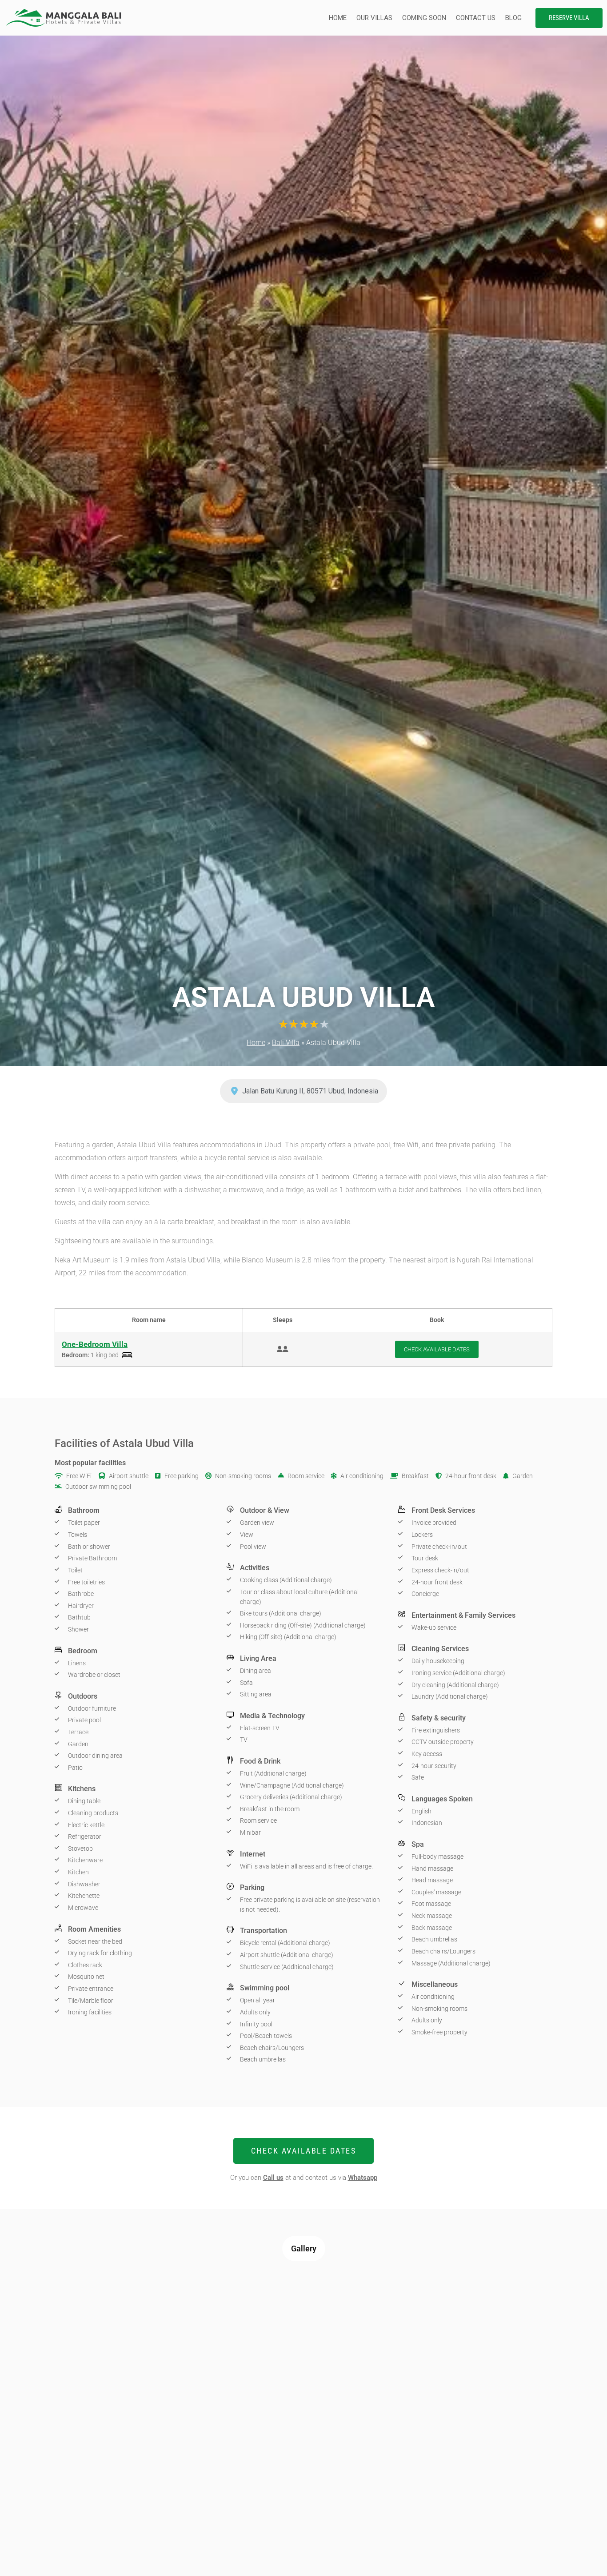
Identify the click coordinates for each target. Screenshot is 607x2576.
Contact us (476, 18)
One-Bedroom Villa (95, 1344)
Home (338, 18)
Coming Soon (424, 18)
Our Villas (374, 18)
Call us (273, 2178)
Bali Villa (286, 1043)
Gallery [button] (304, 2248)
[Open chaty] (582, 2553)
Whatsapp (363, 2178)
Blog (513, 18)
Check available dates (437, 1349)
